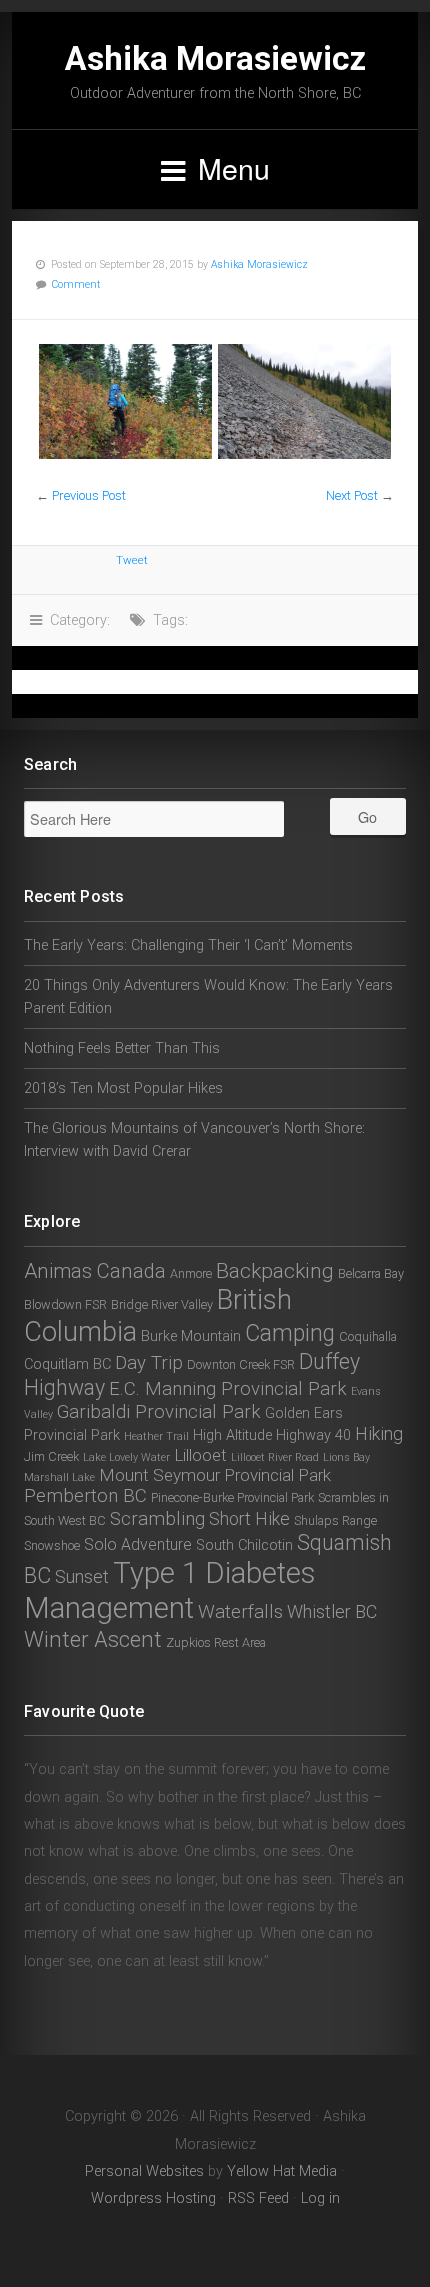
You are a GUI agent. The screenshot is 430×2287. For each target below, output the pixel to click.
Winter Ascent (93, 1639)
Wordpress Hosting (153, 2198)
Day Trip (149, 1363)
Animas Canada (95, 1271)
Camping (290, 1333)
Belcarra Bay (371, 1273)
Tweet (132, 560)
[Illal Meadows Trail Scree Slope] (304, 401)
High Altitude (232, 1435)
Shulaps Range (335, 1520)
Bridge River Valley (162, 1304)
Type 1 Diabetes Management (169, 1590)
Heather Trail (156, 1436)
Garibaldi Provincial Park (159, 1412)
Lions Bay (346, 1457)
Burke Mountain (191, 1336)
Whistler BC (332, 1611)
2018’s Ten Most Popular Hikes (123, 1088)
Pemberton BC (85, 1496)
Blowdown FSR (65, 1304)
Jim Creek (51, 1456)
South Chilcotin (244, 1545)
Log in (320, 2198)
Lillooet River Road (275, 1457)
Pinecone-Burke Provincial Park (232, 1497)
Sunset (82, 1576)
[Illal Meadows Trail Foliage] (125, 401)
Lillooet (200, 1455)
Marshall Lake (59, 1477)
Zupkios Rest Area (216, 1642)
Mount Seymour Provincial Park (215, 1475)
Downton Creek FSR (241, 1364)
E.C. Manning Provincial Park (228, 1389)
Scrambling (157, 1519)
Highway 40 (313, 1435)
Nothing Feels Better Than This (122, 1048)
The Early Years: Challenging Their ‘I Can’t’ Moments (188, 945)
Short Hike (249, 1518)
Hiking (379, 1433)
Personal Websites (144, 2171)
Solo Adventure (138, 1544)
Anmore (191, 1273)
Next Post (352, 495)
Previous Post (89, 495)
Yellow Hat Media (282, 2171)
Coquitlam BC (67, 1364)
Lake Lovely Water (126, 1457)
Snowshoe (52, 1545)
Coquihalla (368, 1336)
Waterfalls (240, 1612)
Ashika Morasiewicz (215, 58)
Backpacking (275, 1271)
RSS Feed (258, 2198)
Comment (76, 284)
